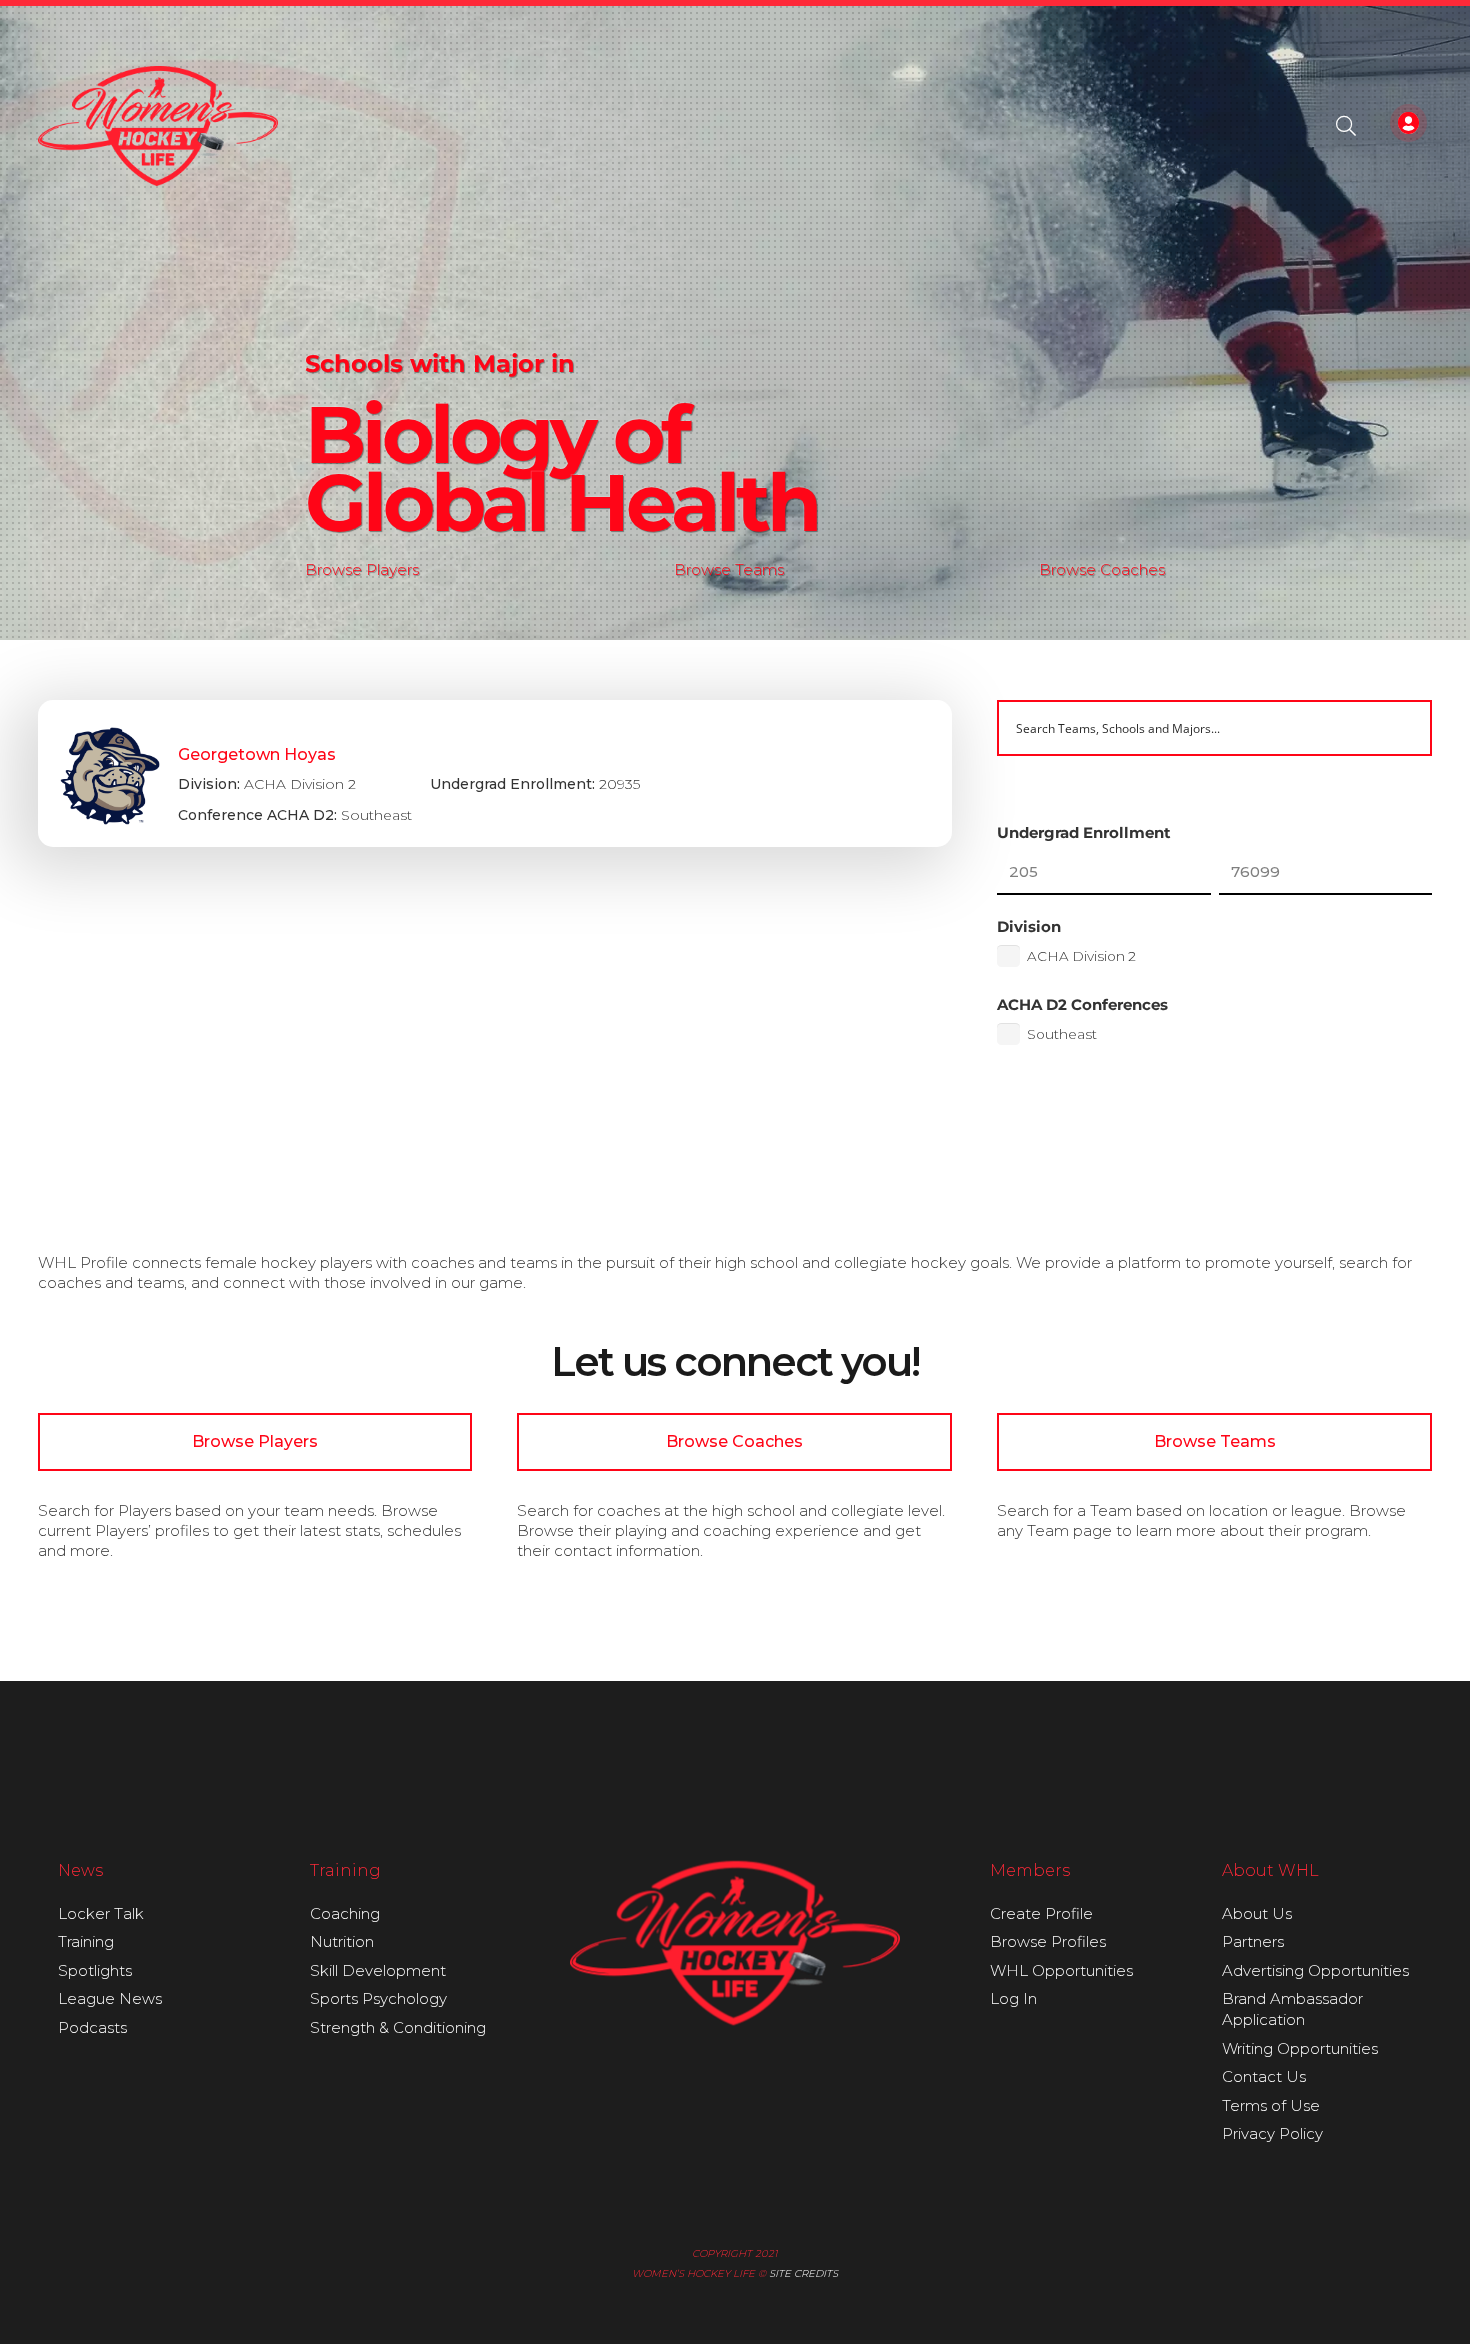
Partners (1253, 1941)
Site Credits (803, 2273)
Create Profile (1041, 1913)
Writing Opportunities (1300, 2048)
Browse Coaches (1102, 569)
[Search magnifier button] (1404, 728)
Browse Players (362, 569)
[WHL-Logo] (158, 126)
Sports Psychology (378, 1998)
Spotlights (95, 1970)
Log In (1013, 1998)
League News (110, 1998)
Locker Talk (101, 1913)
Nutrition (342, 1941)
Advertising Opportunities (1315, 1970)
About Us (1257, 1913)
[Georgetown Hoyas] (495, 774)
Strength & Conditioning (398, 2027)
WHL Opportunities (1061, 1970)
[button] (1346, 126)
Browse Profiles (1048, 1941)
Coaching (345, 1913)
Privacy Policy (1272, 2133)
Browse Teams (729, 569)
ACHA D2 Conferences (1082, 1004)
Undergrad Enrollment (1084, 832)
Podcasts (92, 2027)
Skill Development (378, 1970)
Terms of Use (1271, 2105)
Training (86, 1941)
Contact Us (1264, 2076)
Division (1029, 926)
